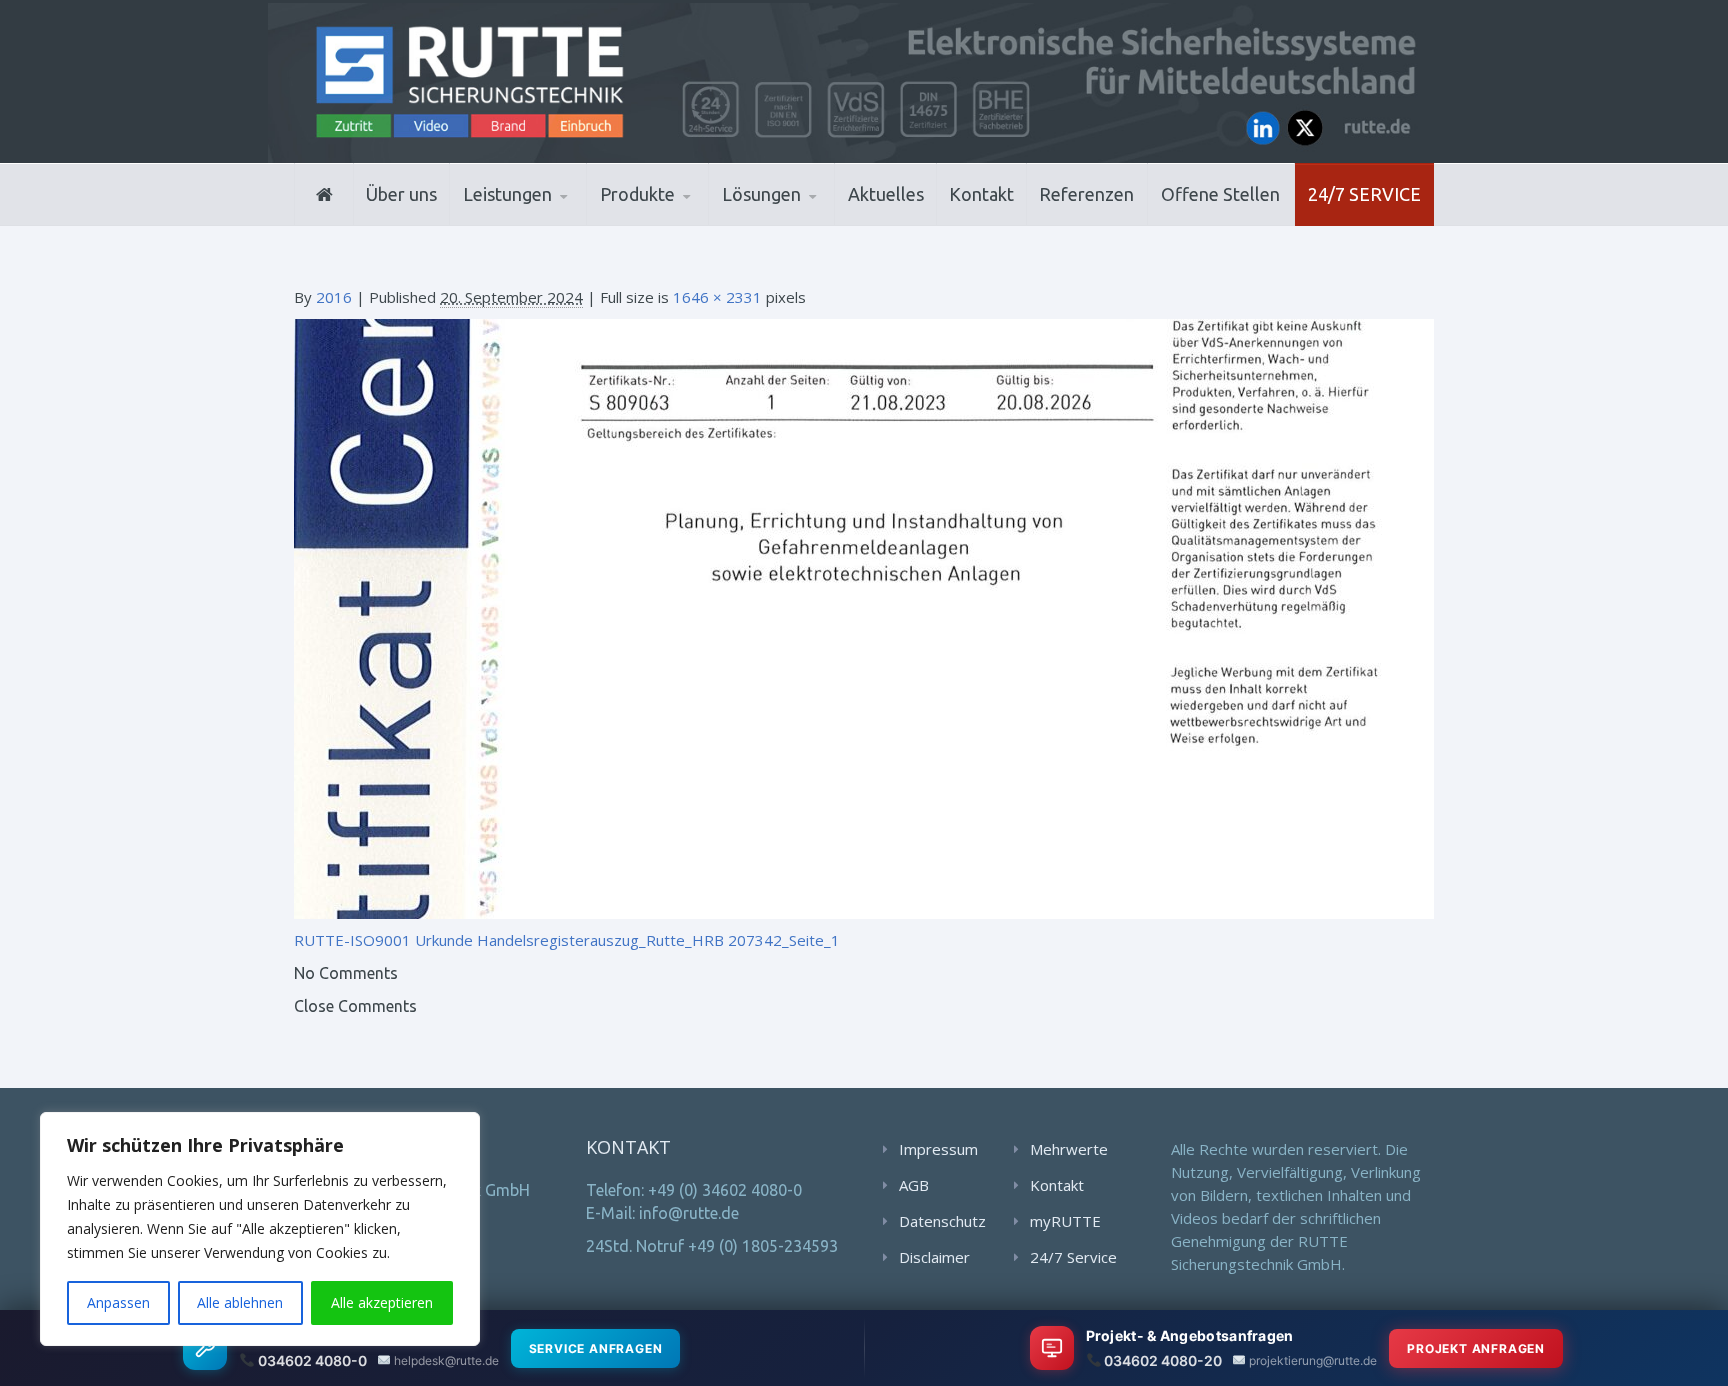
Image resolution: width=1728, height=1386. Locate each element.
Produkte (637, 194)
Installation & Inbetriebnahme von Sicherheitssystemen (559, 220)
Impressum (938, 1149)
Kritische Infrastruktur (819, 222)
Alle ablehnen (240, 1302)
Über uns (401, 194)
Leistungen (507, 194)
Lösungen (761, 194)
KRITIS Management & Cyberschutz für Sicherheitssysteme (550, 214)
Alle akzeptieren (382, 1302)
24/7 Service (1364, 194)
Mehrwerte (1069, 1149)
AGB (914, 1185)
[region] (260, 1229)
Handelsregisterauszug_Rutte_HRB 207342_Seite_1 (658, 940)
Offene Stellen (1220, 194)
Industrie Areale (784, 223)
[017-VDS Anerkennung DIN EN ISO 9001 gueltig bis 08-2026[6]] (864, 617)
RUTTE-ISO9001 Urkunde (383, 940)
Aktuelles (886, 194)
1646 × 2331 (717, 297)
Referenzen (1086, 194)
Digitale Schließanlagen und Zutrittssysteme (698, 223)
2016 (334, 297)
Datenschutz (942, 1221)
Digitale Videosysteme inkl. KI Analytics (695, 220)
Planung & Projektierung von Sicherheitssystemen (553, 223)
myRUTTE (1065, 1221)
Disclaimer (934, 1257)
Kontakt (981, 194)
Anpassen (118, 1302)
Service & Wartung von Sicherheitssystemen (554, 217)
